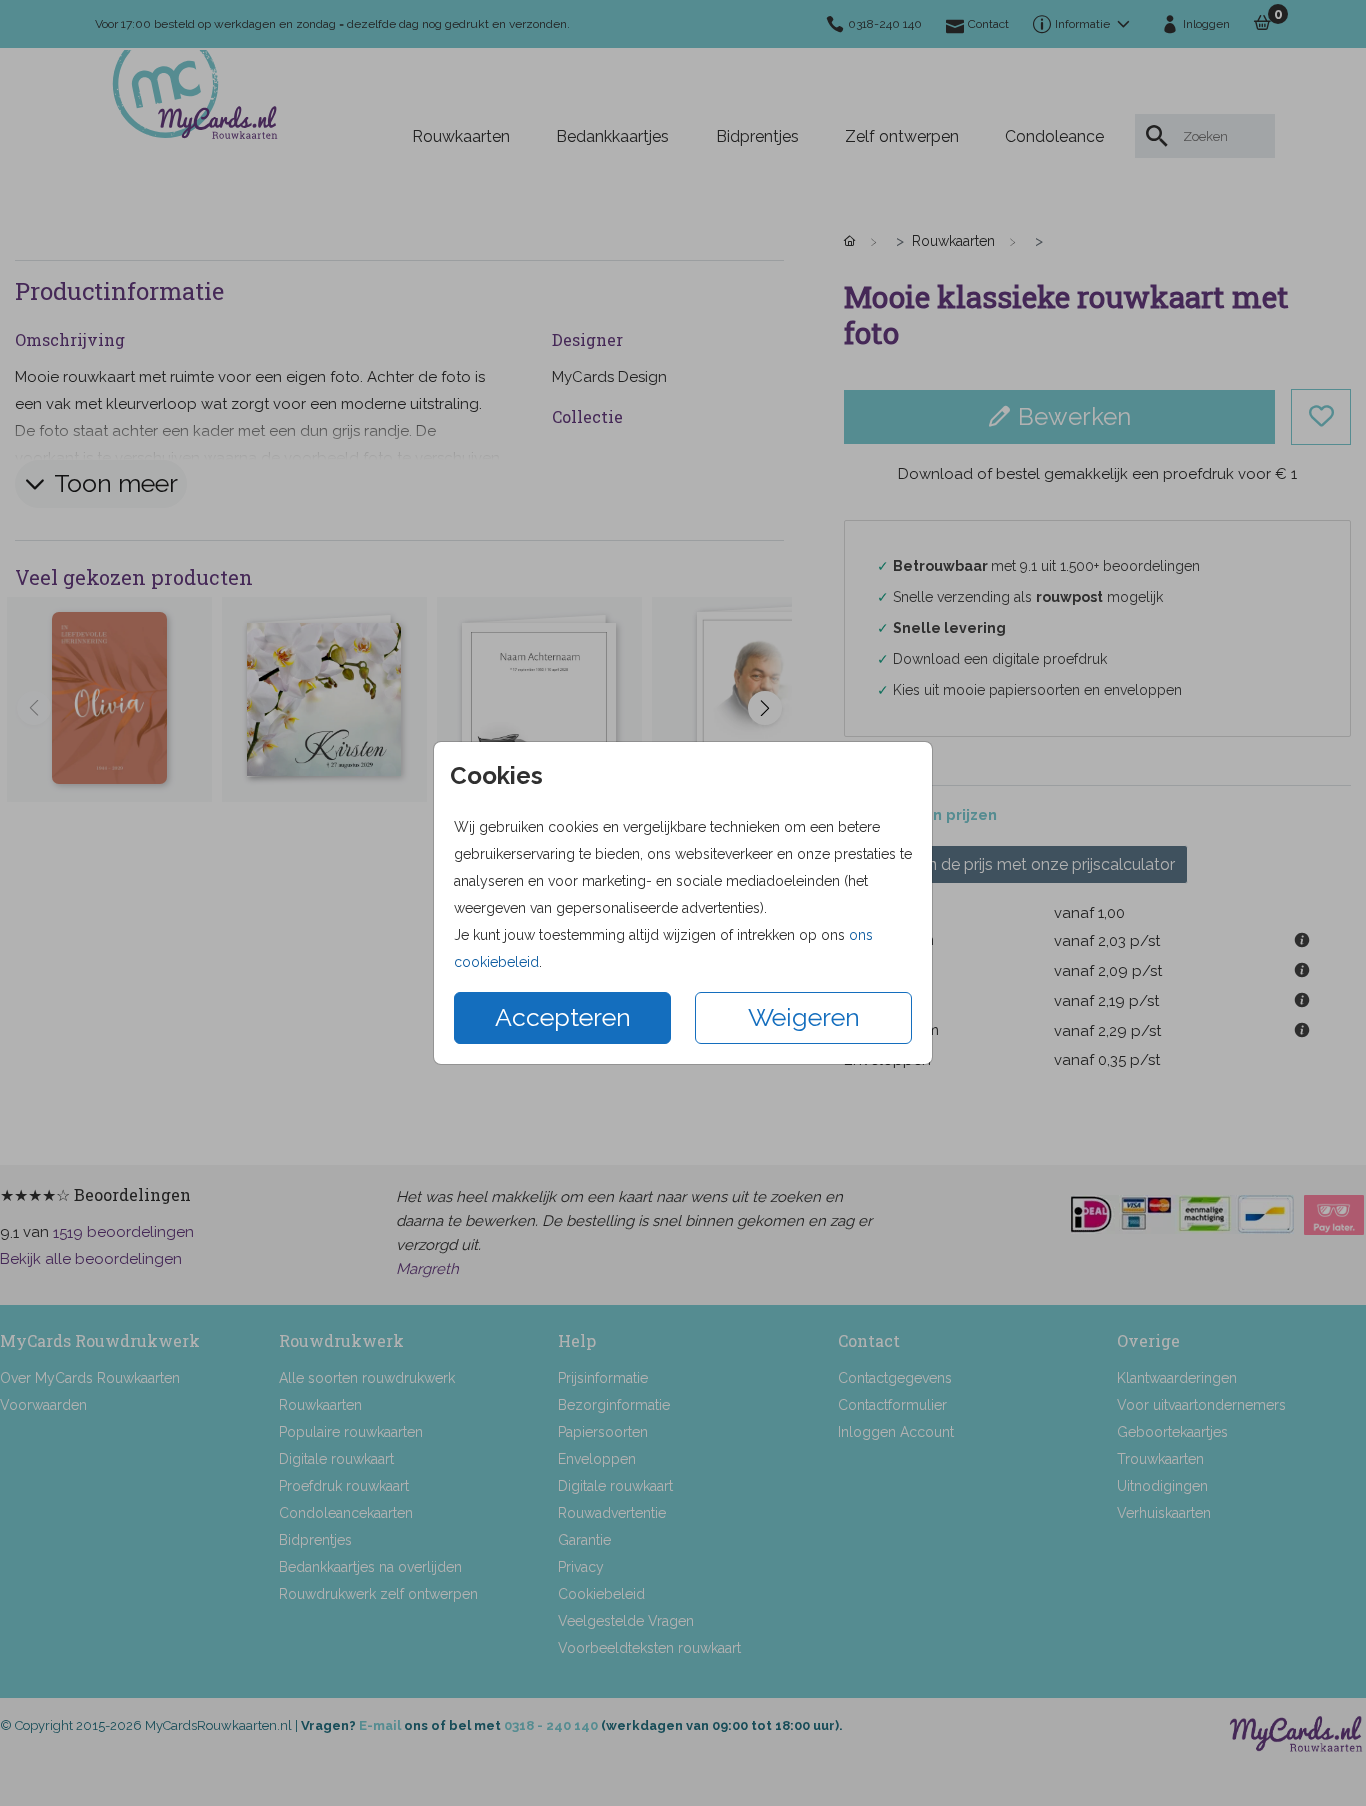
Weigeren (804, 1017)
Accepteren (563, 1017)
